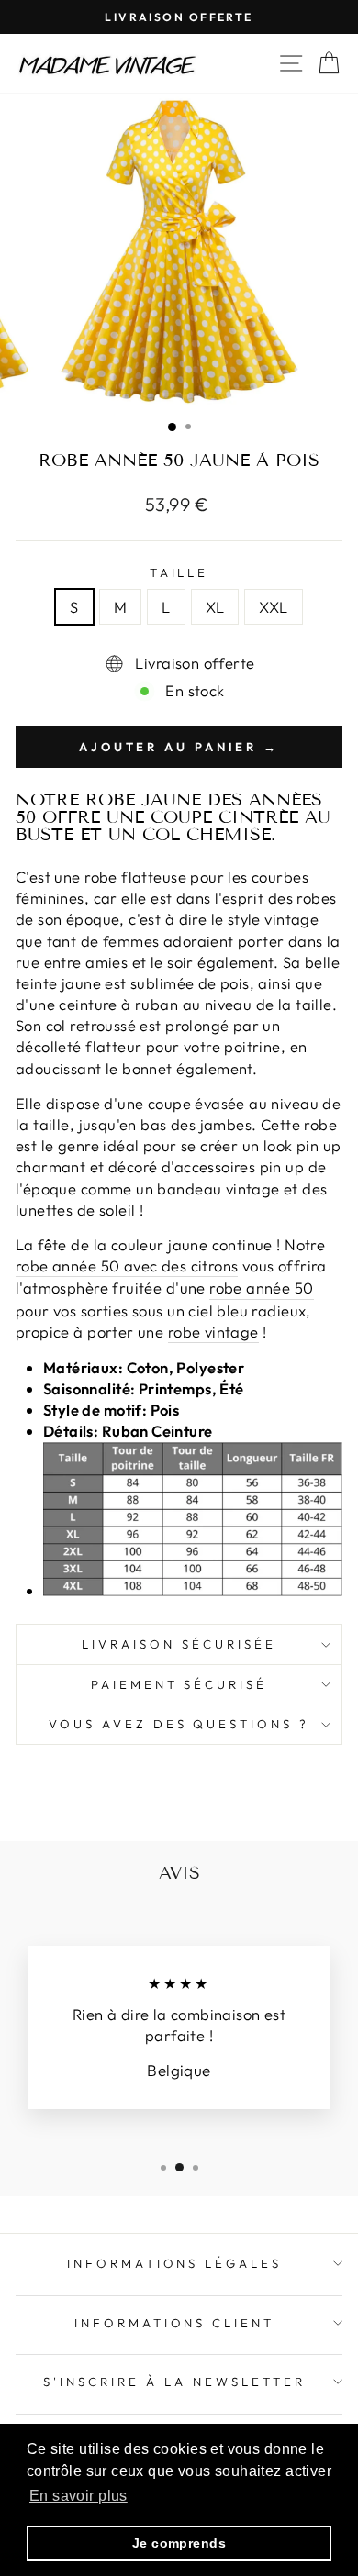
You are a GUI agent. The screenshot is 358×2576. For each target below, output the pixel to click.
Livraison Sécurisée (179, 1644)
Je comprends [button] (179, 2543)
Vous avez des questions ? (179, 1724)
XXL (273, 607)
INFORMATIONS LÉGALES (175, 2263)
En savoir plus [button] (78, 2496)
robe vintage (213, 1332)
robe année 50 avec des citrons (127, 1266)
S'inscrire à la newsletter (174, 2382)
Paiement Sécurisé (179, 1684)
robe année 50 (261, 1288)
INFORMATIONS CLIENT (175, 2323)
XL (215, 607)
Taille (179, 572)
